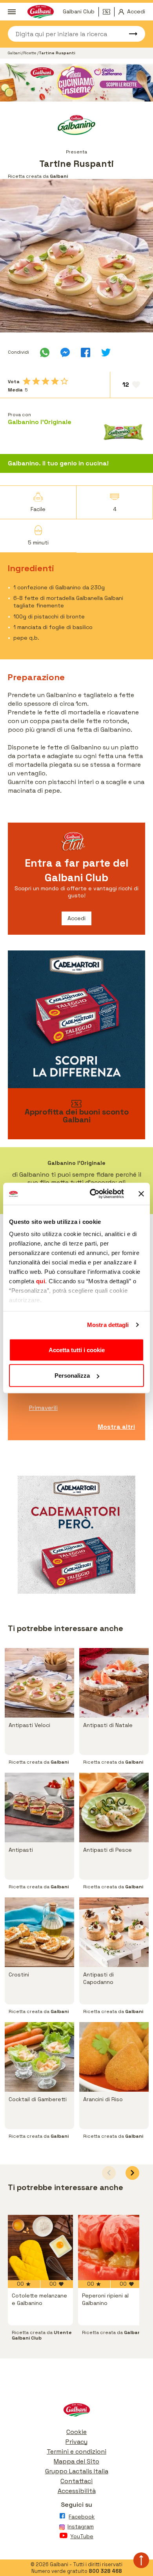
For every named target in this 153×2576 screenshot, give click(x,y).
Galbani (15, 53)
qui (41, 1281)
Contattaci (76, 2481)
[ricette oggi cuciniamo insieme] (76, 83)
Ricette (30, 53)
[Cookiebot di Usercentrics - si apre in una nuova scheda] (93, 1194)
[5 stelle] (64, 381)
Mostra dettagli (108, 1325)
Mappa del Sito (76, 2461)
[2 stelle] (36, 381)
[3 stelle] (46, 381)
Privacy (76, 2442)
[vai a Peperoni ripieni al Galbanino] (111, 2248)
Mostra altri (116, 1427)
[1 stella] (27, 381)
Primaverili (43, 1408)
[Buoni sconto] (109, 12)
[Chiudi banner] (141, 1194)
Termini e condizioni (76, 2451)
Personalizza (72, 1376)
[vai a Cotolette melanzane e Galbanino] (40, 2248)
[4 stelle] (55, 381)
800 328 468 (105, 2571)
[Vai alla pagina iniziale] (76, 2412)
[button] (132, 2173)
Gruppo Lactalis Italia (77, 2471)
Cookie (76, 2432)
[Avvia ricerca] (129, 34)
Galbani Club (79, 11)
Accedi (76, 918)
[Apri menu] (12, 12)
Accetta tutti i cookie (77, 1350)
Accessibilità (77, 2491)
